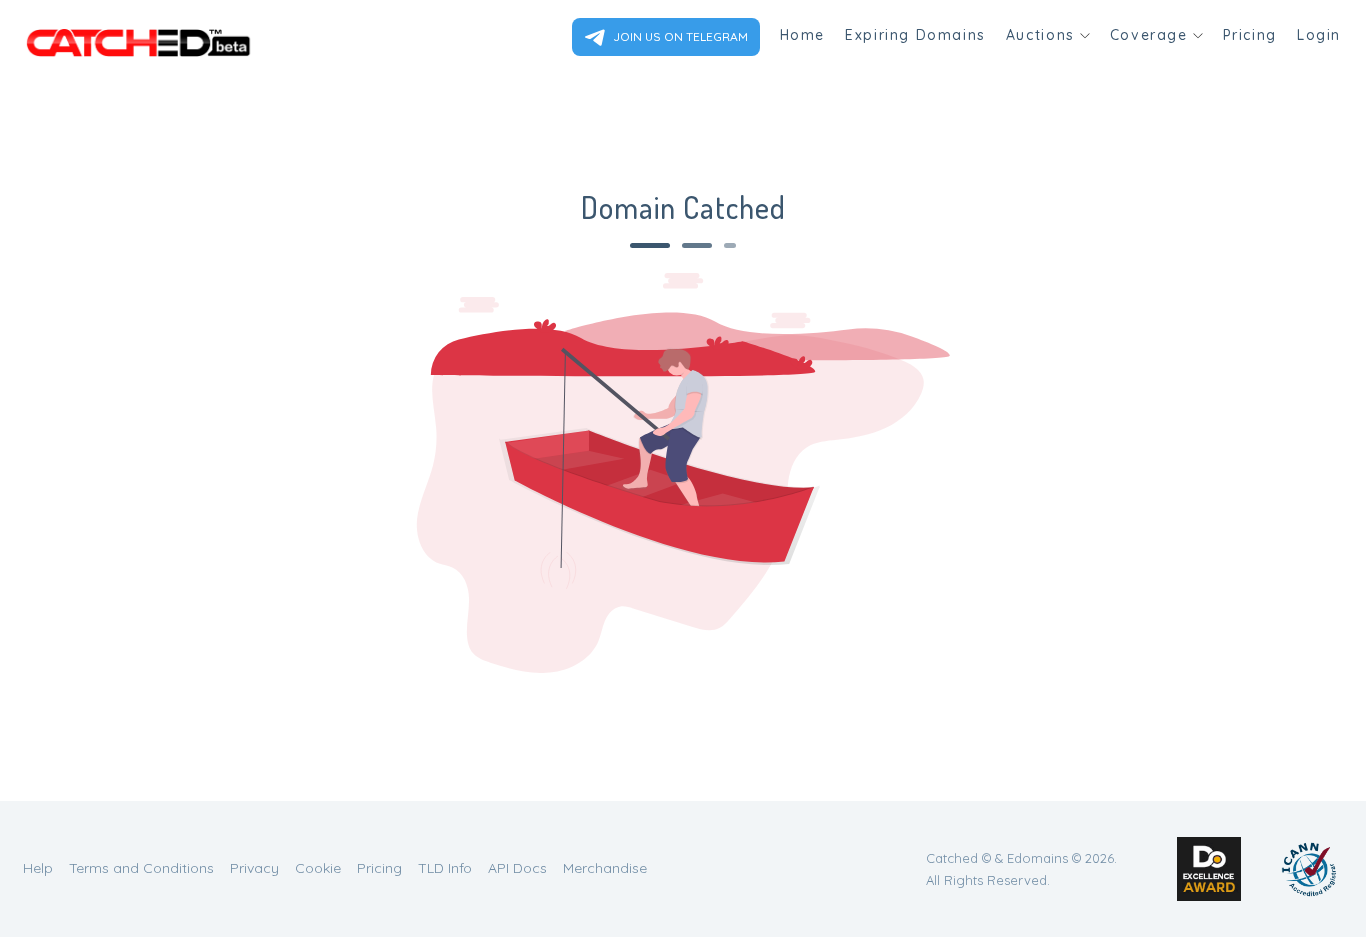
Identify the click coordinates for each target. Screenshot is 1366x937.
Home (802, 35)
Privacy (254, 868)
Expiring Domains (915, 35)
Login (1319, 35)
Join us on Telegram (679, 36)
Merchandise (605, 868)
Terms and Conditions (141, 868)
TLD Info (445, 868)
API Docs (517, 868)
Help (38, 868)
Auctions (1040, 35)
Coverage (1149, 35)
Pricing (1250, 35)
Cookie (318, 868)
